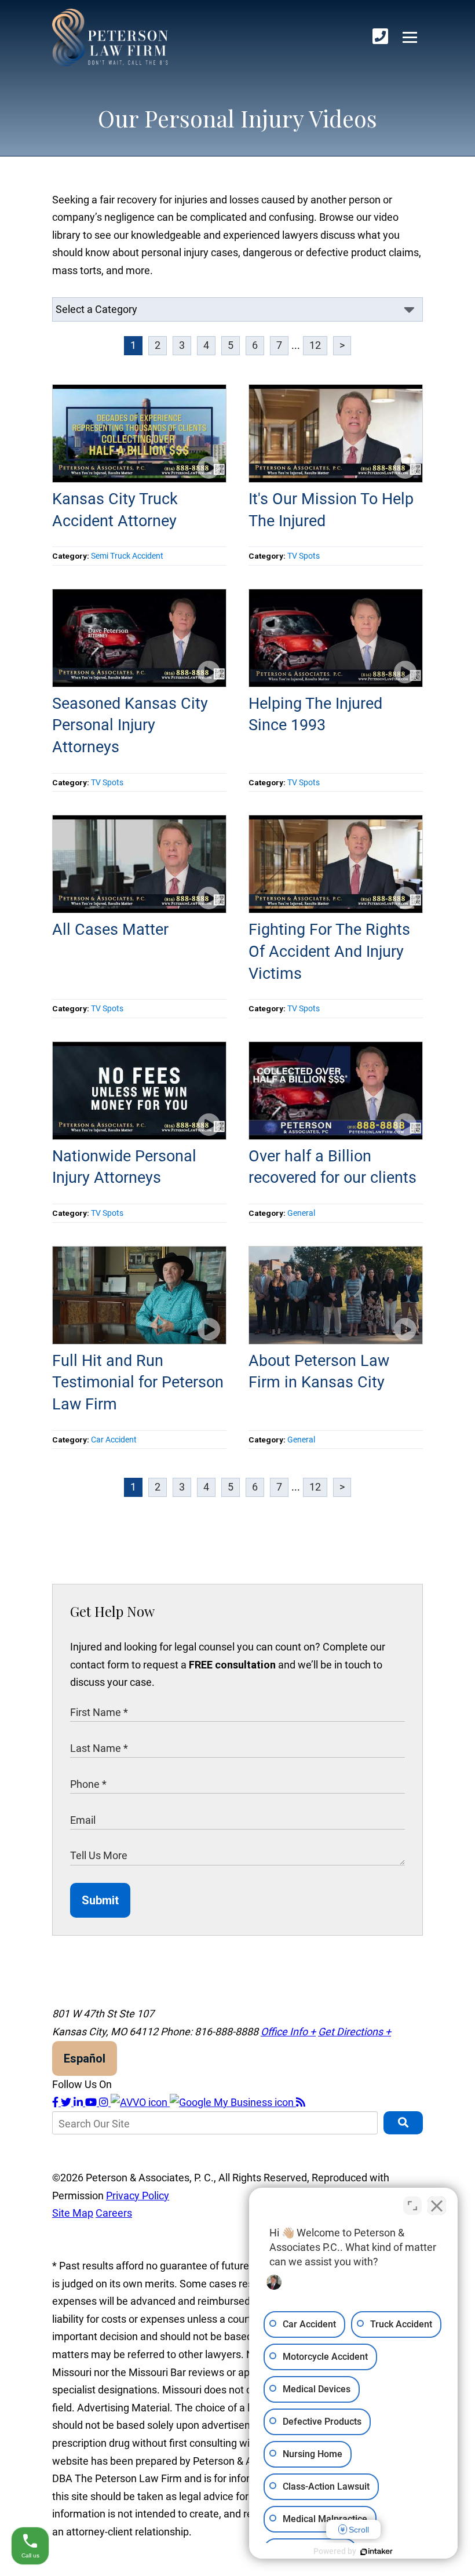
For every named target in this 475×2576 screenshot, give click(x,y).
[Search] (403, 2123)
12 (315, 345)
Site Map (73, 2213)
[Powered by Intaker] (377, 2552)
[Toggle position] (412, 2206)
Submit (100, 1900)
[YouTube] (92, 2102)
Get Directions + (355, 2032)
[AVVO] (140, 2102)
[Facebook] (56, 2102)
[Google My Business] (233, 2102)
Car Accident (114, 1440)
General (301, 1213)
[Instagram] (105, 2102)
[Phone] (380, 37)
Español (85, 2058)
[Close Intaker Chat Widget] (437, 2206)
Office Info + (288, 2032)
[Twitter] (67, 2102)
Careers (114, 2213)
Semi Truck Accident (127, 556)
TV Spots (304, 556)
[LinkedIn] (79, 2102)
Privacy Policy (138, 2196)
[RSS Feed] (301, 2102)
